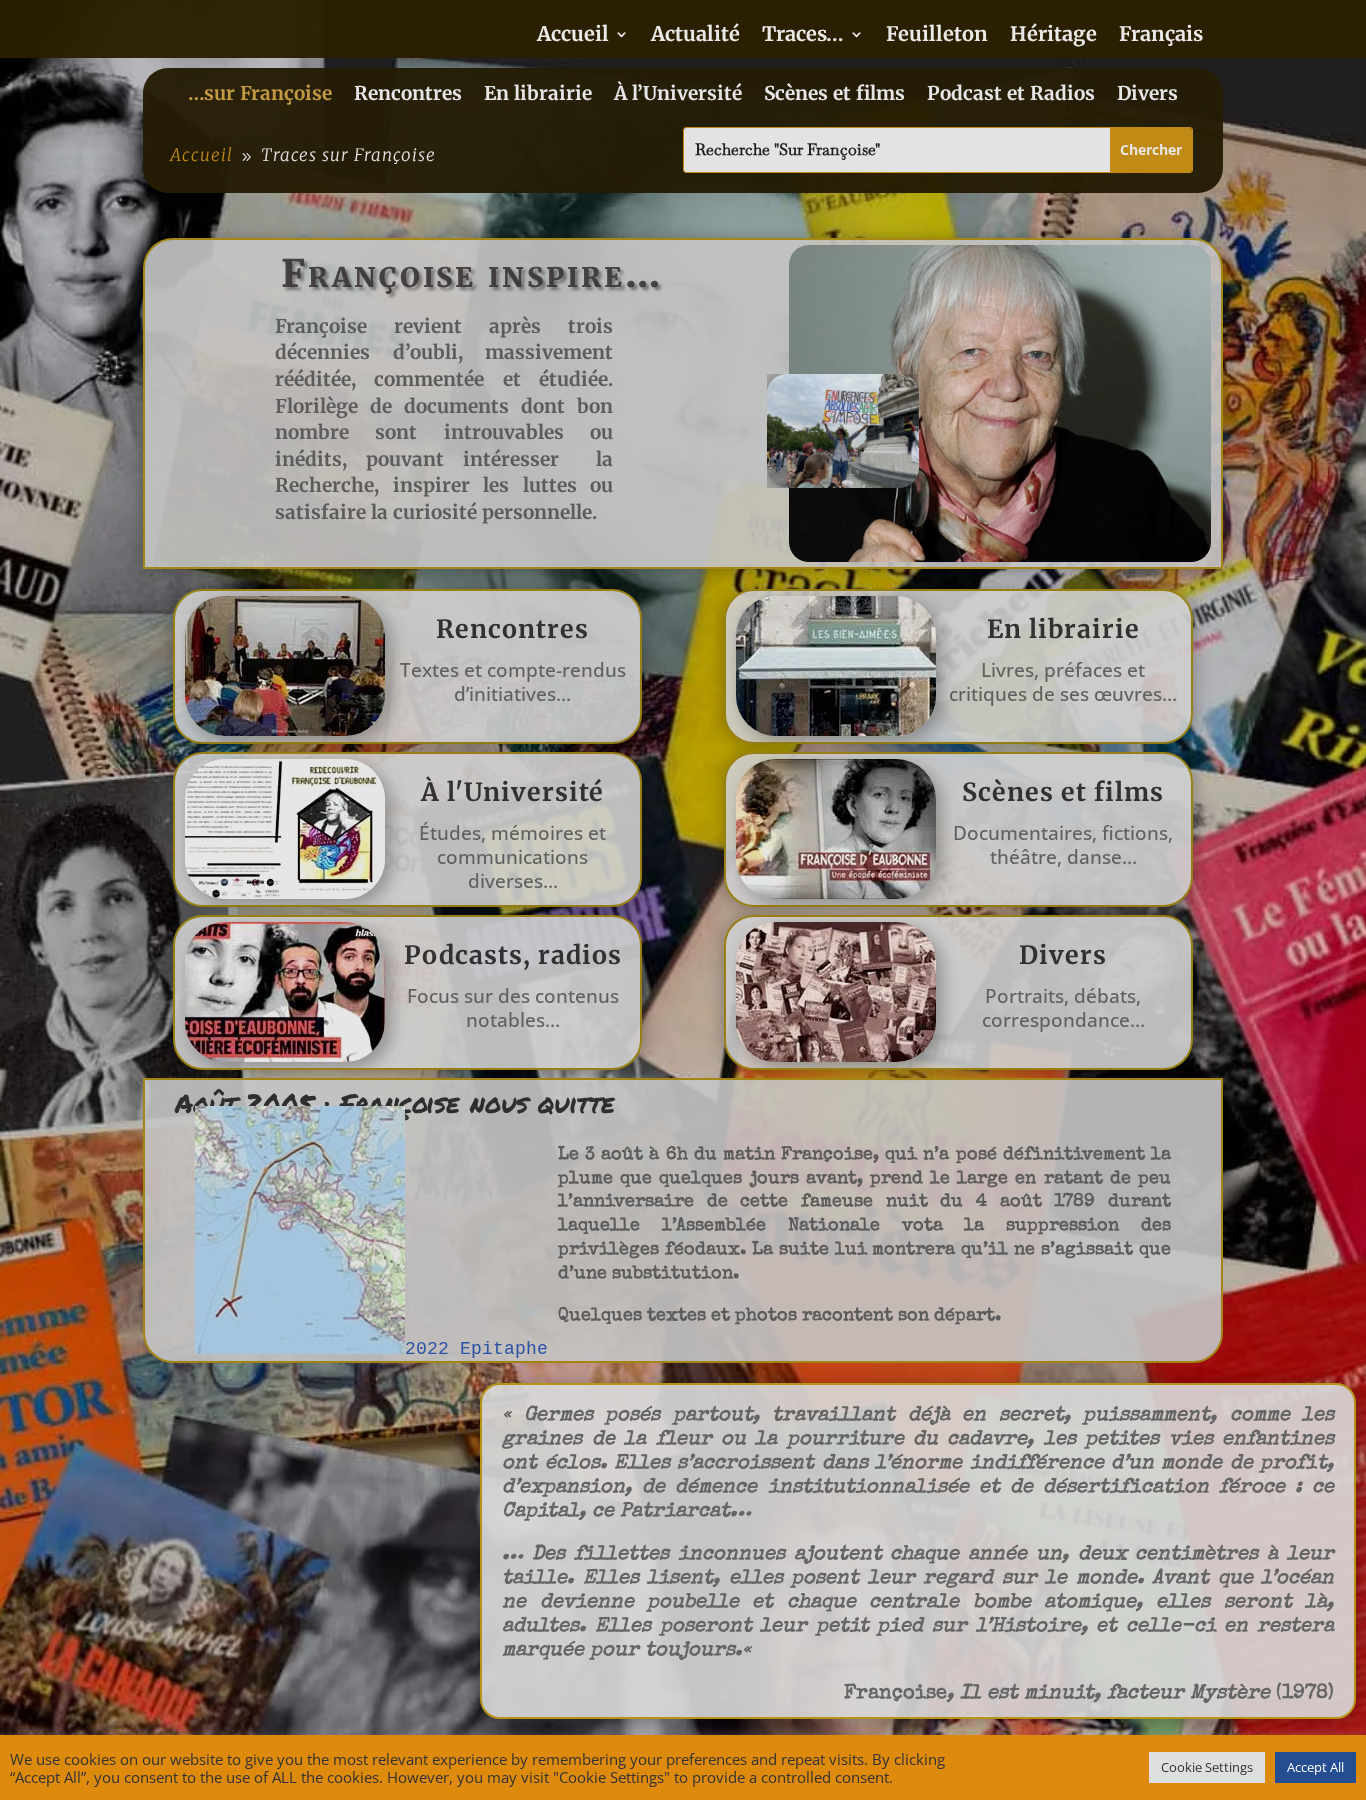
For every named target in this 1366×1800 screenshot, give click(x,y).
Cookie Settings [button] (1207, 1767)
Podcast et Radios (1011, 95)
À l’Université (678, 95)
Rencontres (408, 95)
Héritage (1053, 36)
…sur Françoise (260, 95)
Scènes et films (834, 95)
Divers (1147, 95)
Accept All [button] (1315, 1767)
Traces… (803, 36)
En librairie (538, 95)
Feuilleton (937, 36)
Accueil (573, 36)
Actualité (695, 36)
